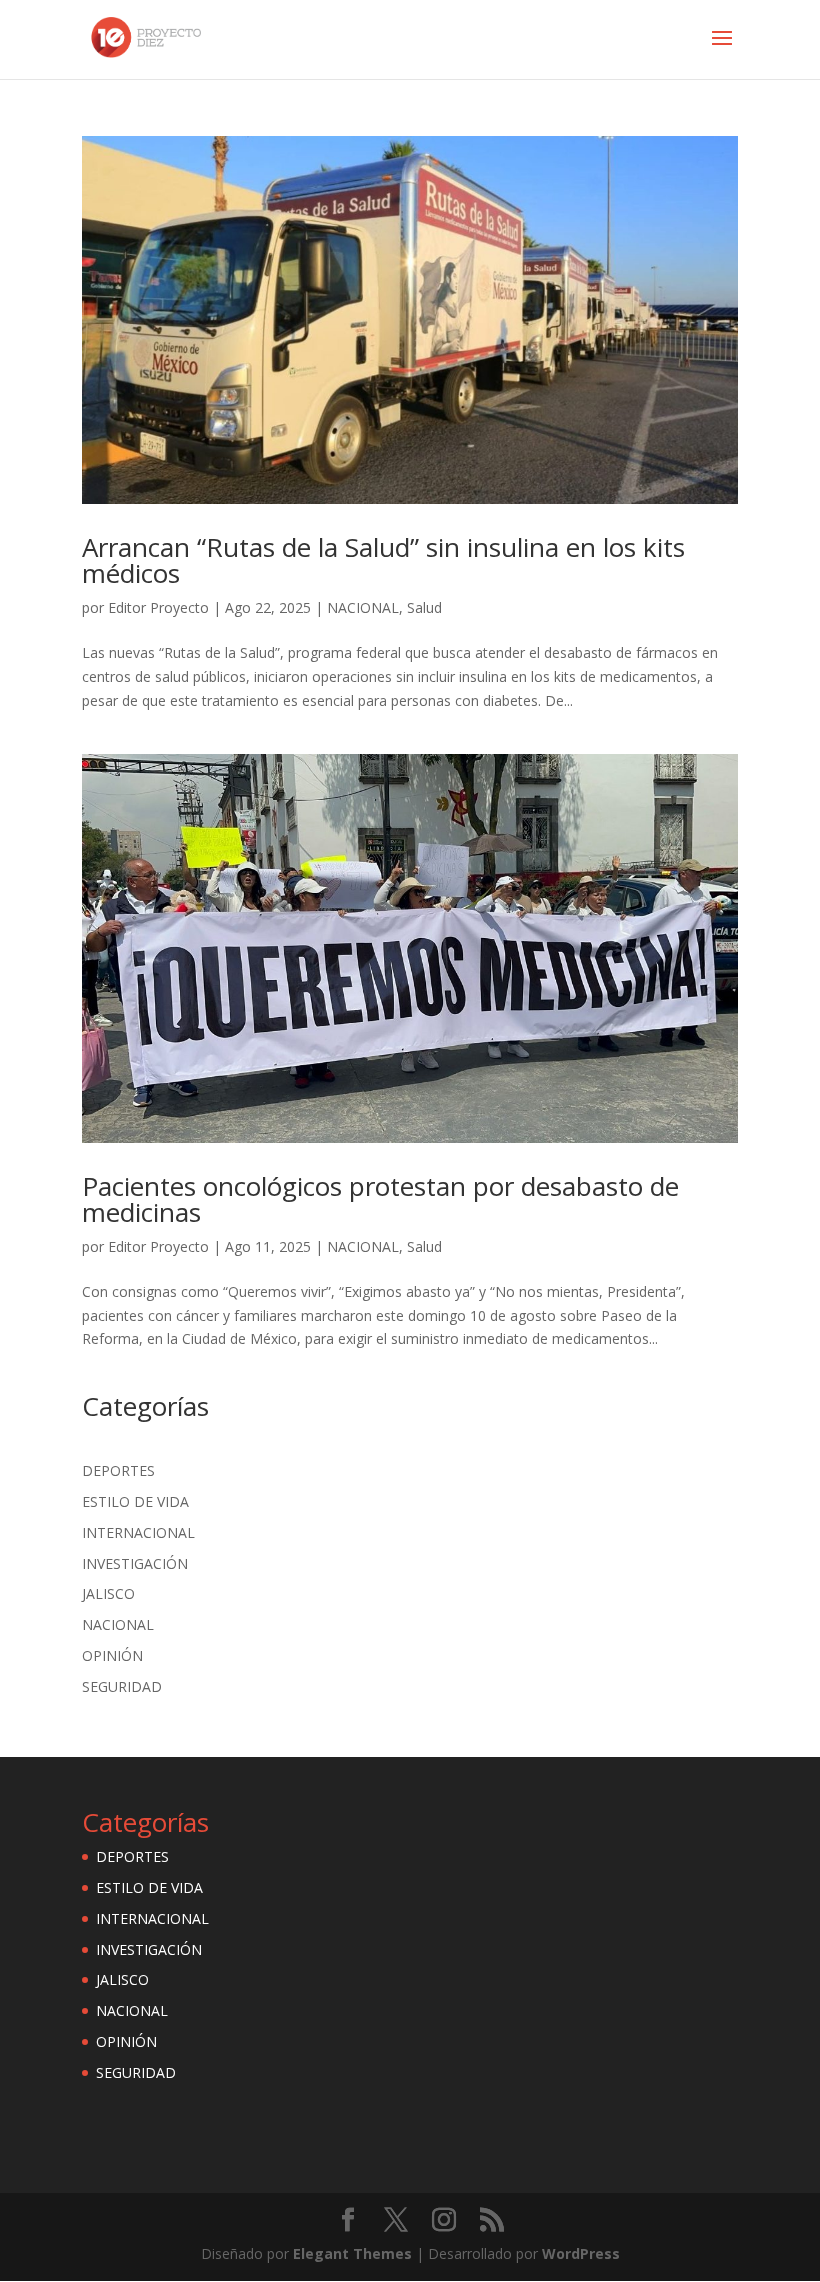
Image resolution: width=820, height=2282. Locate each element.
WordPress (581, 2253)
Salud (424, 607)
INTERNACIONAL (138, 1532)
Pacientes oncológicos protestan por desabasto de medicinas (380, 1199)
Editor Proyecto (158, 607)
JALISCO (108, 1593)
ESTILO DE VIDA (135, 1501)
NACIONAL (363, 607)
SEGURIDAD (122, 1686)
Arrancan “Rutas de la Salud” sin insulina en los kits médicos (383, 560)
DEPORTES (118, 1470)
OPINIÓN (112, 1655)
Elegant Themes (352, 2253)
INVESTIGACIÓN (135, 1563)
